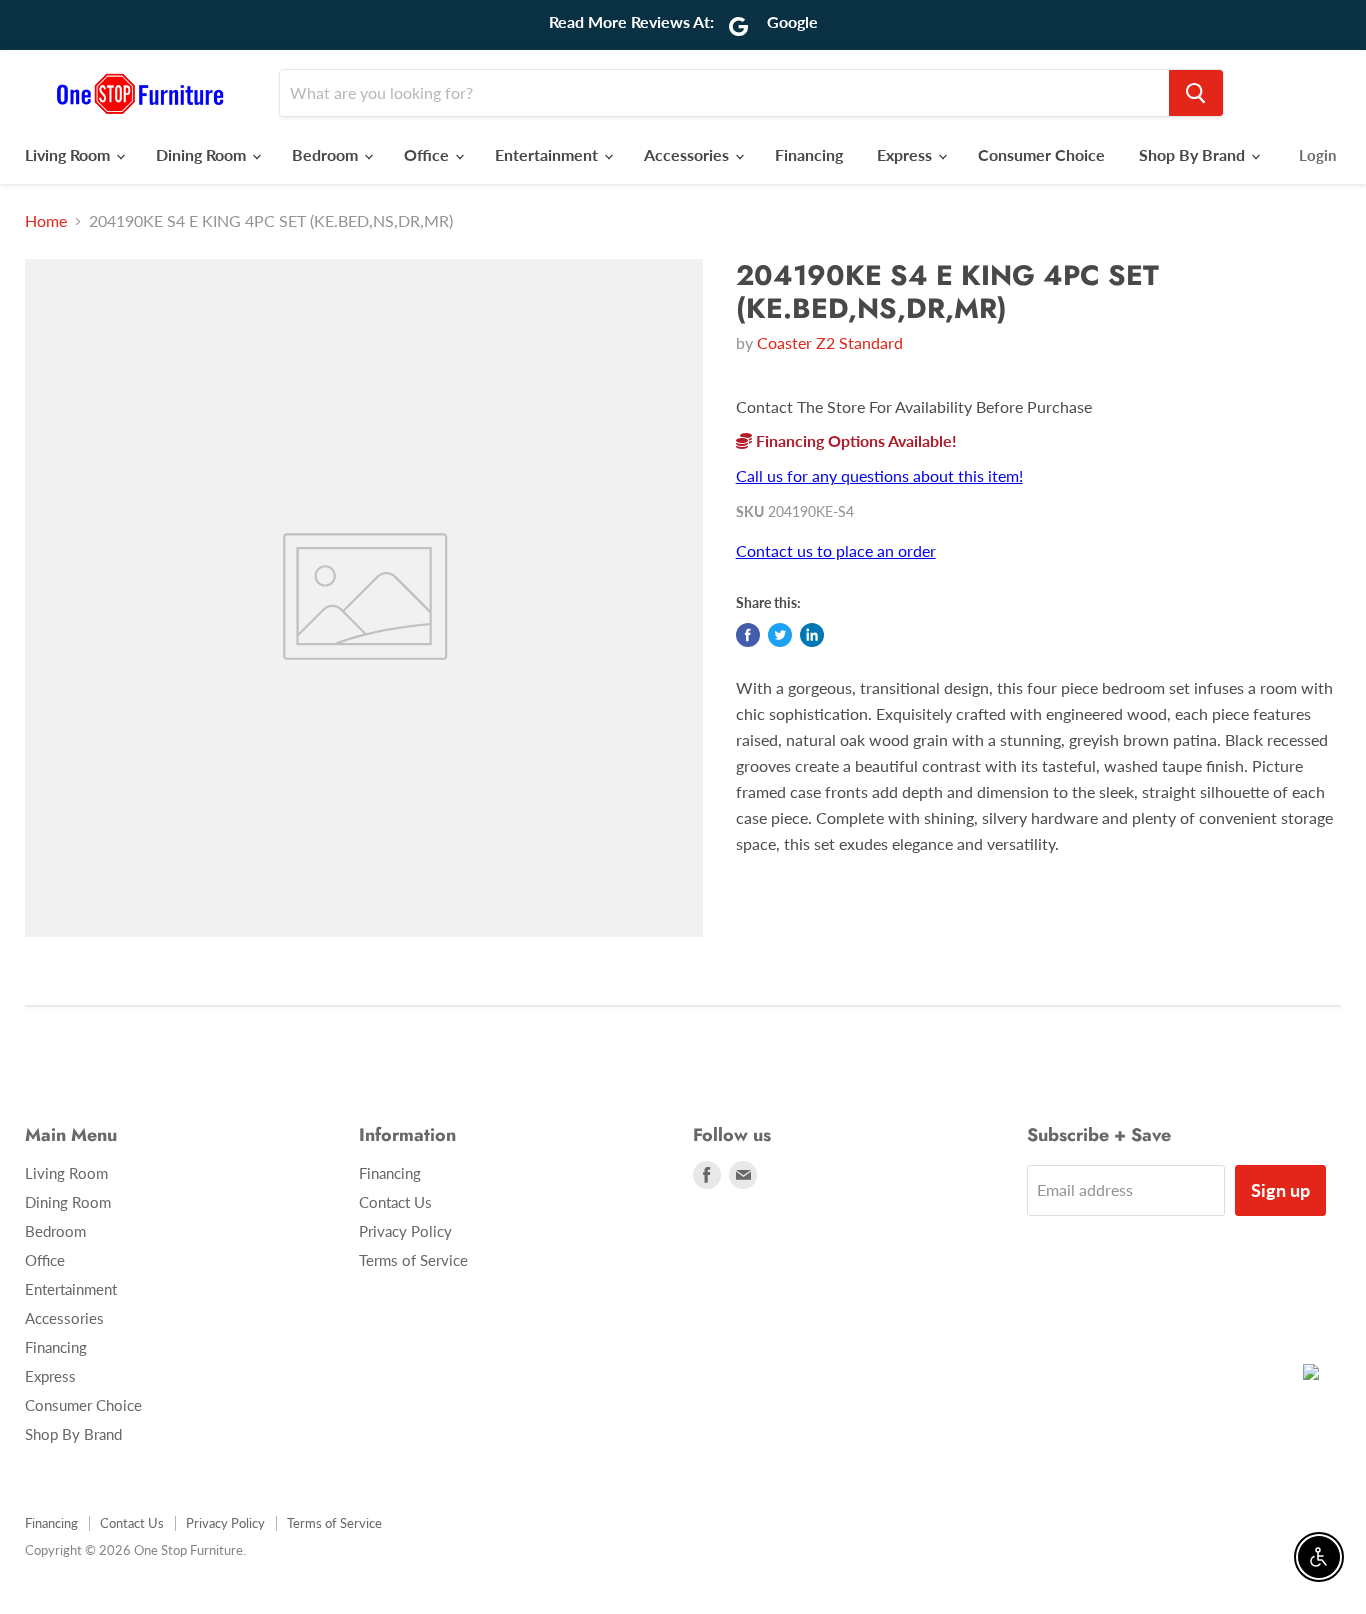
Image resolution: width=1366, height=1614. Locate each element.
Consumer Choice (1041, 154)
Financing (809, 154)
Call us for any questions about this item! (879, 475)
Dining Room (203, 154)
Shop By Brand (1194, 154)
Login (1317, 155)
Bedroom (327, 154)
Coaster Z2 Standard (830, 342)
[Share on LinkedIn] (812, 635)
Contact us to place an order (836, 550)
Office (428, 154)
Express (906, 154)
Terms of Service (413, 1260)
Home (46, 221)
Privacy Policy (405, 1231)
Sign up (1280, 1190)
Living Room (69, 154)
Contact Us (395, 1202)
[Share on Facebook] (748, 635)
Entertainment (548, 154)
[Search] (1196, 93)
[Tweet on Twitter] (780, 635)
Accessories (688, 154)
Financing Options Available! (854, 440)
